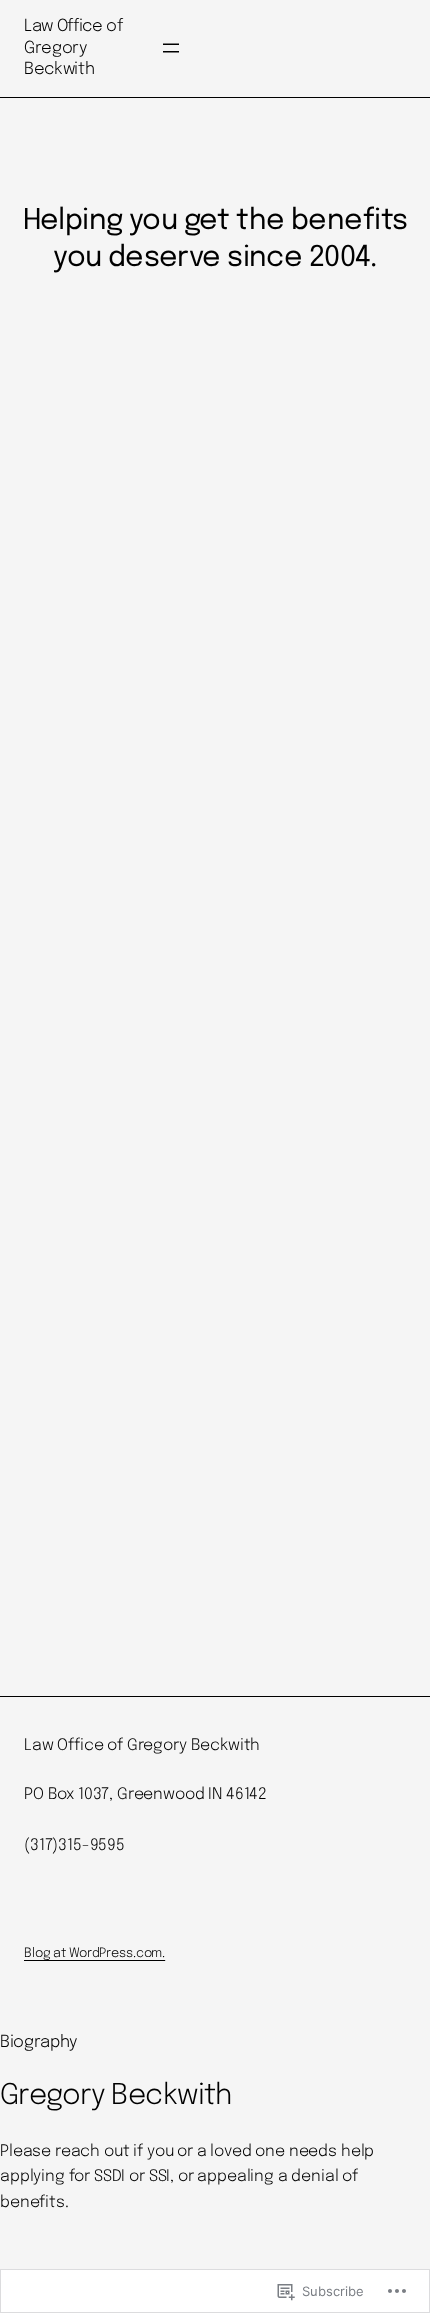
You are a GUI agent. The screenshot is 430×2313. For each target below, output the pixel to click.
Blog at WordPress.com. (94, 1953)
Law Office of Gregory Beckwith (73, 48)
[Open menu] (171, 48)
